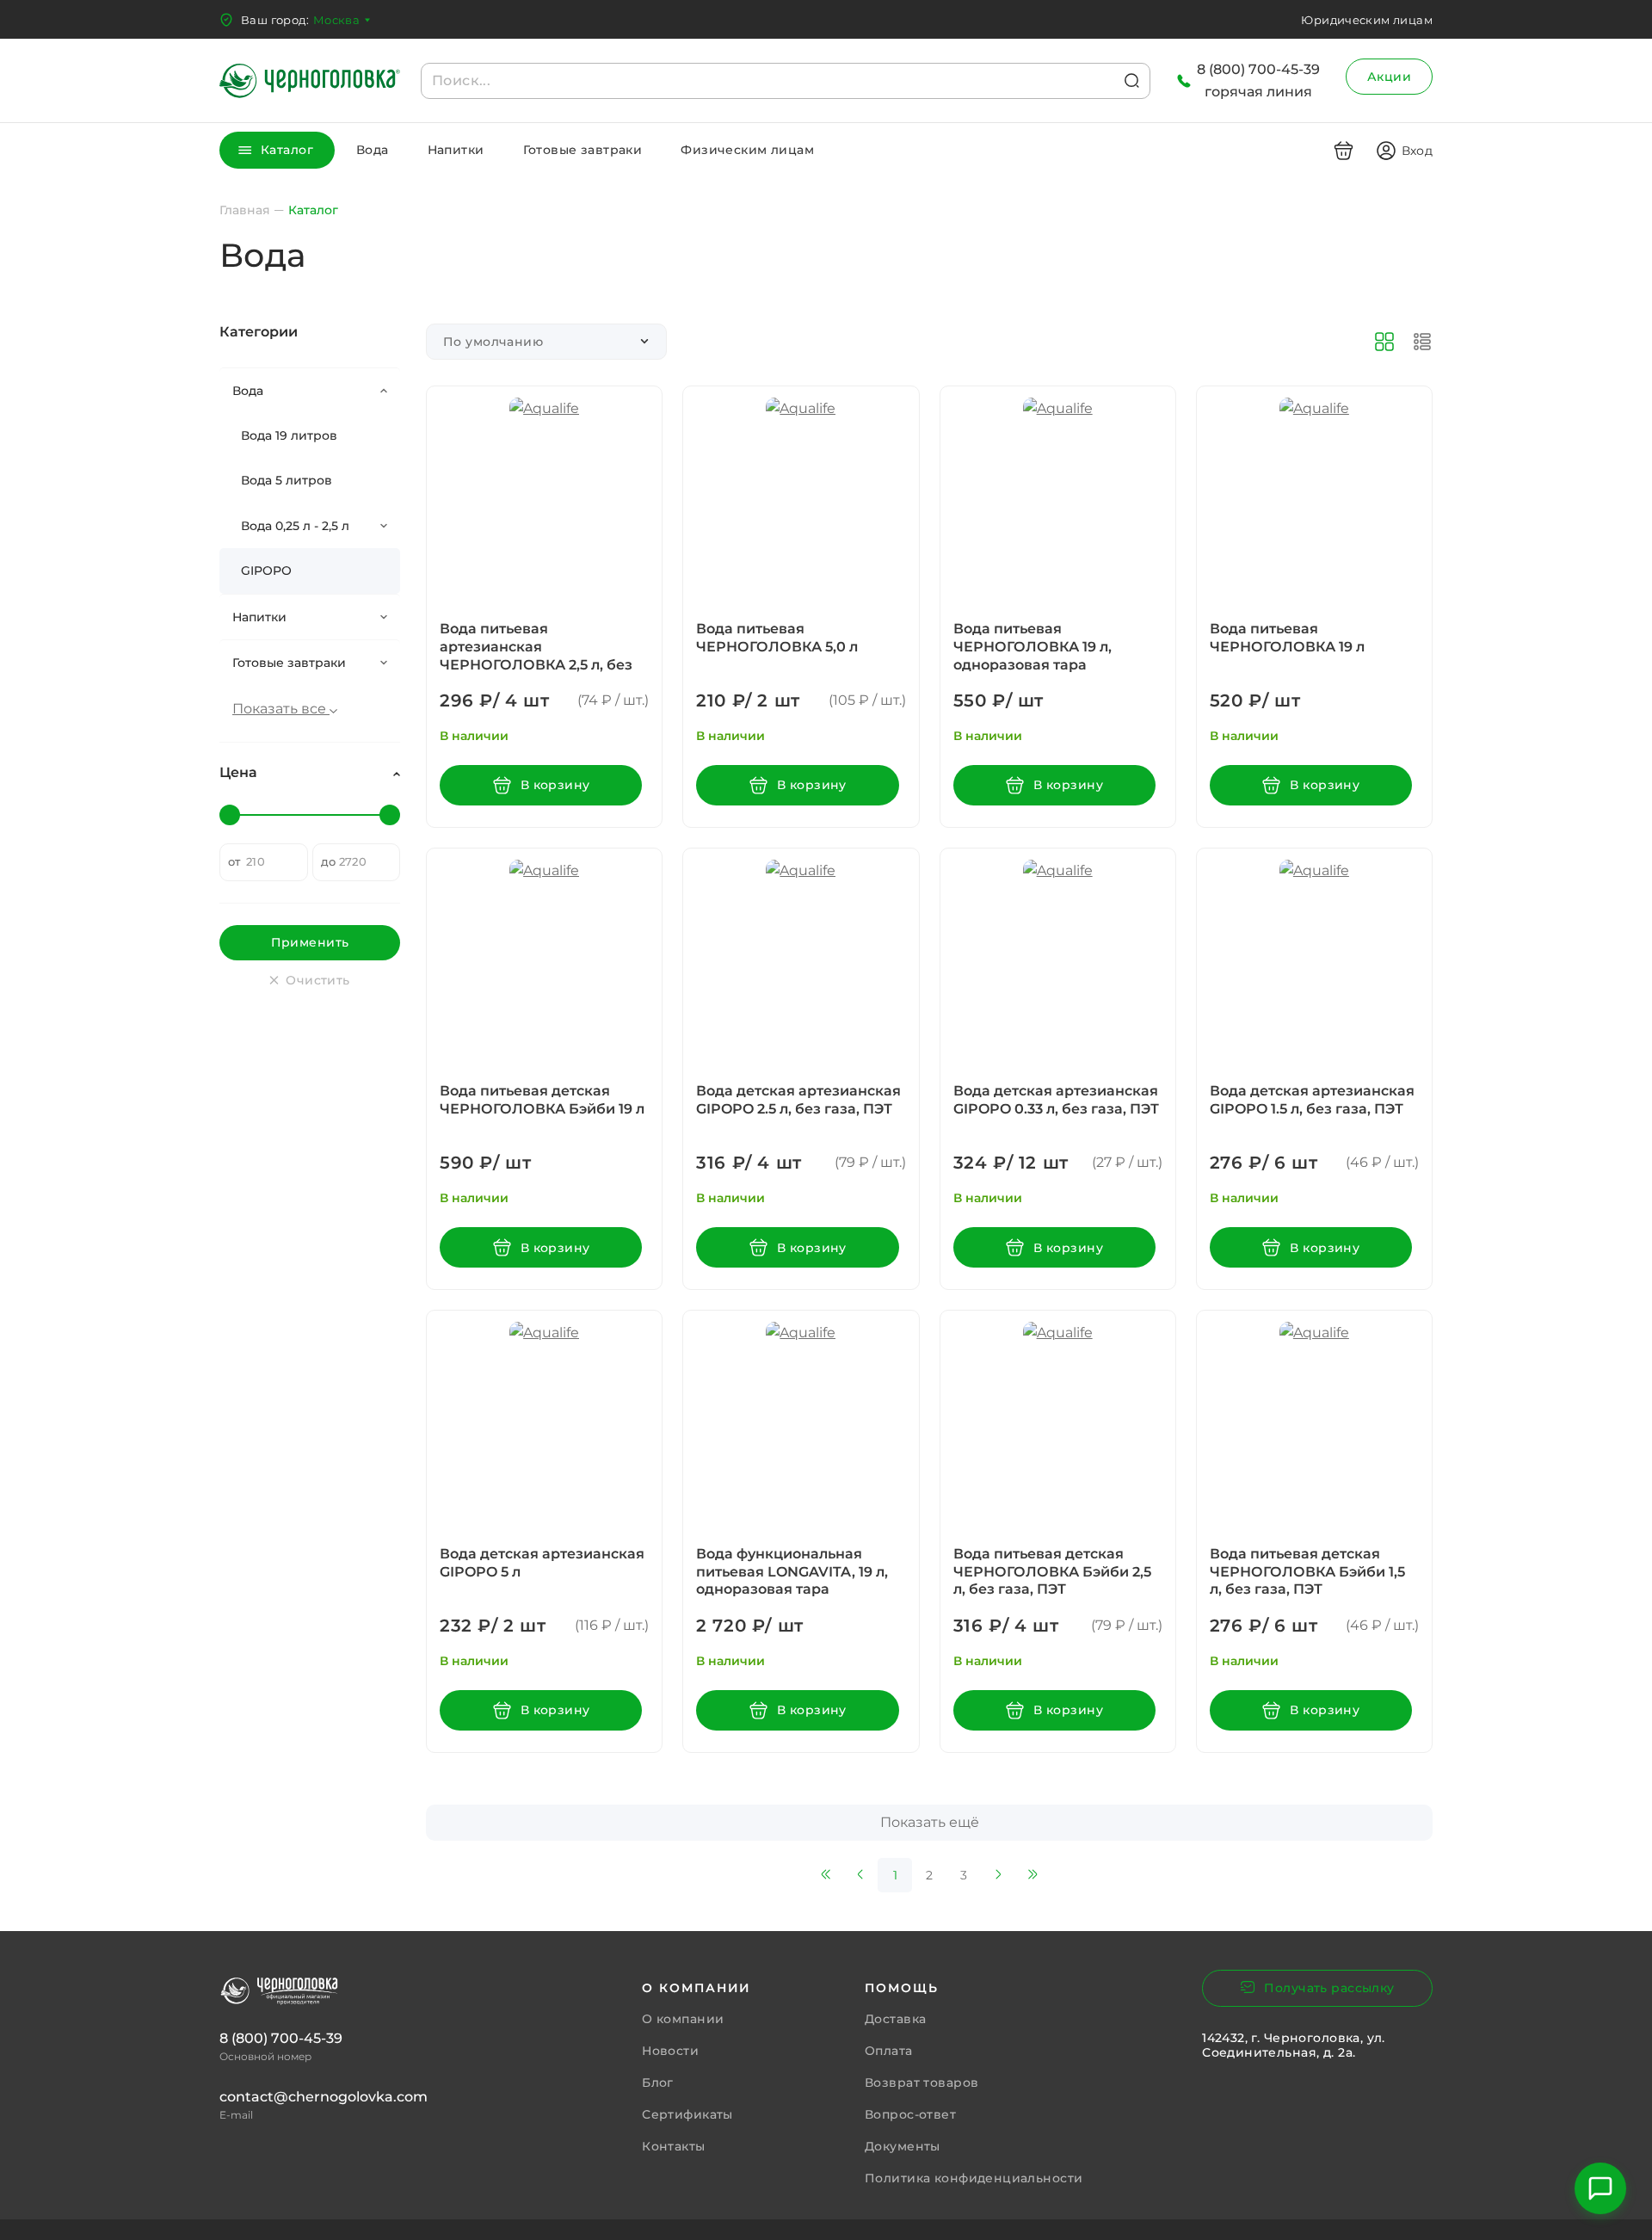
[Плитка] (1384, 342)
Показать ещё (930, 1822)
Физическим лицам (747, 150)
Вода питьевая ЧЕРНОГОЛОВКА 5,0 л (777, 638)
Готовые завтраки (583, 150)
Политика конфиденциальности (974, 2178)
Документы (903, 2146)
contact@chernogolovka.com (324, 2097)
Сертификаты (687, 2114)
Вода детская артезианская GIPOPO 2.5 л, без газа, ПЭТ (798, 1100)
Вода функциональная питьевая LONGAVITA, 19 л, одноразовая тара (792, 1572)
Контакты (673, 2146)
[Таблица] (1422, 342)
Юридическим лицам (1367, 20)
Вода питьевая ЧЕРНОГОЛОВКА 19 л (1287, 638)
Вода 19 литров (289, 435)
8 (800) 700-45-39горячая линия (1258, 80)
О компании (683, 2019)
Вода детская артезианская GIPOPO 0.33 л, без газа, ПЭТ (1056, 1100)
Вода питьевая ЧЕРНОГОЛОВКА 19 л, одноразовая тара (1032, 647)
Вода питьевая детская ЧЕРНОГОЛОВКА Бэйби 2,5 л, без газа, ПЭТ (1052, 1572)
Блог (658, 2083)
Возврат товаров (922, 2083)
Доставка (895, 2019)
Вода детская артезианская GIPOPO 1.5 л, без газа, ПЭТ (1312, 1100)
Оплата (889, 2051)
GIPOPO (266, 571)
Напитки (456, 150)
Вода (373, 150)
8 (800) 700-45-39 (281, 2038)
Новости (670, 2051)
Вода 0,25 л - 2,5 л (295, 526)
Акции (1389, 77)
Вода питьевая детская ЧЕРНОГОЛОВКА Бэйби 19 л (542, 1100)
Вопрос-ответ (910, 2114)
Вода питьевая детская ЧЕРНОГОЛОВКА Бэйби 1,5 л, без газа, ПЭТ (1307, 1572)
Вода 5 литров (287, 480)
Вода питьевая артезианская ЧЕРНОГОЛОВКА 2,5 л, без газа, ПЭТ (536, 655)
